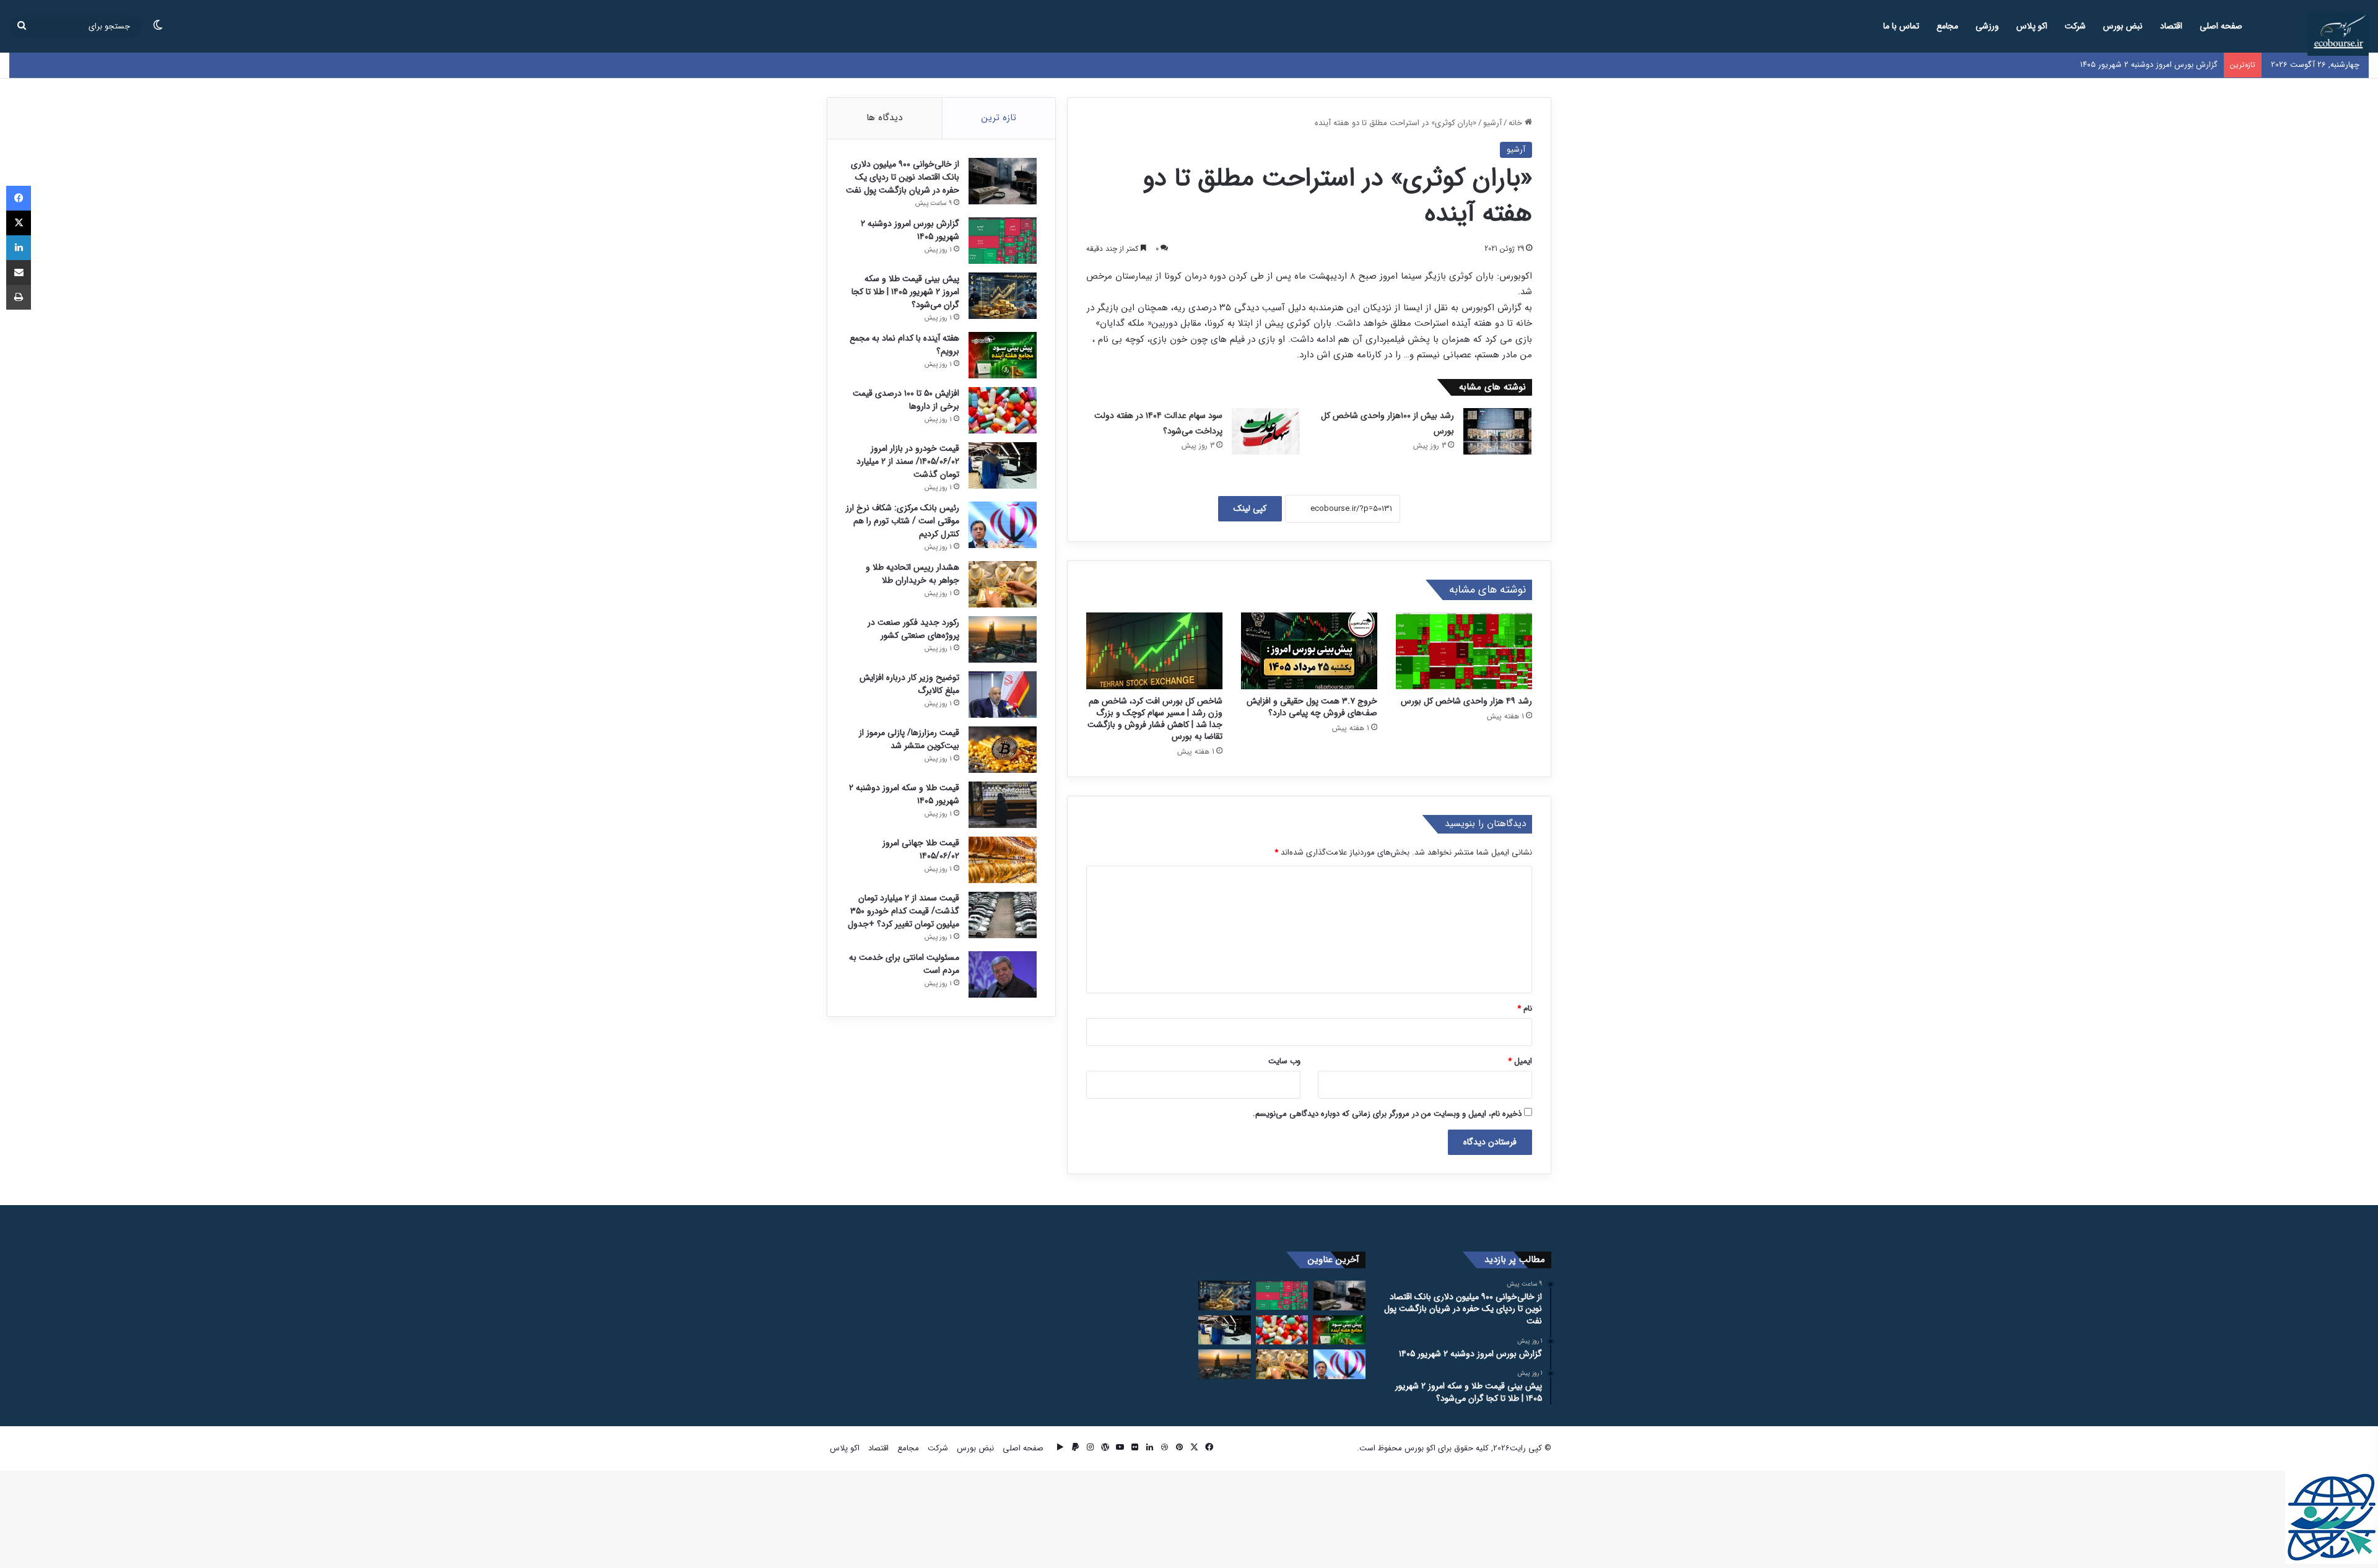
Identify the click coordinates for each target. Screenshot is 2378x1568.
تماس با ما (1901, 26)
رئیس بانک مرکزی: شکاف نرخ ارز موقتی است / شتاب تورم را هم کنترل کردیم (903, 521)
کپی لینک (1250, 508)
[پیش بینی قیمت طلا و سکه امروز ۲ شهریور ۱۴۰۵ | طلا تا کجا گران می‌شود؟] (1003, 296)
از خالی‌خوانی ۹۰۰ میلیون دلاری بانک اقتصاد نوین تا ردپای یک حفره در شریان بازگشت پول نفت (903, 177)
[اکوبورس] (2338, 34)
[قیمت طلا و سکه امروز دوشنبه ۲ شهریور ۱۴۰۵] (1003, 805)
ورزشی (1987, 26)
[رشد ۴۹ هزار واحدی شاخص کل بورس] (1464, 651)
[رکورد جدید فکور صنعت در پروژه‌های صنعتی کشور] (1003, 639)
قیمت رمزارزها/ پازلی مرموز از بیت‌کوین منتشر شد (909, 739)
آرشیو (1492, 123)
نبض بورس (2123, 26)
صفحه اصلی (2221, 26)
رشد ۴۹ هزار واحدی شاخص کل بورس (1466, 701)
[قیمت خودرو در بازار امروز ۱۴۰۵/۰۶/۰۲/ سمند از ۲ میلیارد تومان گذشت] (1003, 465)
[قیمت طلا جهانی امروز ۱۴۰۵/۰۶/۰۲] (1003, 860)
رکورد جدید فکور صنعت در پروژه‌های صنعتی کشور (913, 629)
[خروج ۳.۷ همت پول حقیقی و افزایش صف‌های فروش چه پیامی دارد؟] (1309, 651)
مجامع (1947, 26)
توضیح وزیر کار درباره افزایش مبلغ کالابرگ (909, 684)
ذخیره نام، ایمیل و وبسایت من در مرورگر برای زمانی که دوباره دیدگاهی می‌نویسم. (1387, 1114)
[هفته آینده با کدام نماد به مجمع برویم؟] (1003, 355)
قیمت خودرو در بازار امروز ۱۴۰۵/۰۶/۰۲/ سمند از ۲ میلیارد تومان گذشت (908, 461)
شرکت (2075, 26)
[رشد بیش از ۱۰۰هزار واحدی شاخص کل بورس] (1497, 431)
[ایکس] (19, 223)
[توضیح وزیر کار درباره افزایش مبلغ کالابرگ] (1003, 695)
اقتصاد (2171, 26)
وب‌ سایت (1284, 1061)
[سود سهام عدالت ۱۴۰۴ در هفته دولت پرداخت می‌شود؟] (1266, 431)
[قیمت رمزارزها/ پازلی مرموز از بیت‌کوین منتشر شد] (1003, 750)
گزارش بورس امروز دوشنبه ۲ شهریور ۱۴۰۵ (910, 230)
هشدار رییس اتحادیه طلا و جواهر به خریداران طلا (912, 574)
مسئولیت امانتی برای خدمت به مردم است (904, 964)
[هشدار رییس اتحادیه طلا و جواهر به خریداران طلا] (1003, 584)
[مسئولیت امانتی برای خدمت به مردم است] (1003, 974)
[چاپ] (19, 297)
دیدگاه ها (884, 118)
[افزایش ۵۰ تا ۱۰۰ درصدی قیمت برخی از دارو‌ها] (1003, 410)
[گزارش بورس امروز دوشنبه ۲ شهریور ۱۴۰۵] (1003, 241)
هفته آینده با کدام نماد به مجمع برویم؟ (904, 345)
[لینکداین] (19, 248)
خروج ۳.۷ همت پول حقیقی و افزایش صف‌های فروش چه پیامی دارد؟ (1312, 707)
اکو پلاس (2032, 26)
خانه (1517, 123)
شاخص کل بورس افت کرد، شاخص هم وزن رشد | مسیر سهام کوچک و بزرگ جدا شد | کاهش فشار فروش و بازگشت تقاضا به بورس (1155, 719)
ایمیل (1520, 1061)
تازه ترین (999, 118)
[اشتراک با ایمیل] (19, 272)
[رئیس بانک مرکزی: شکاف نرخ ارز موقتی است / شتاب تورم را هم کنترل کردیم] (1003, 525)
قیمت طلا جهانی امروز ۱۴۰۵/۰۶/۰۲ (921, 849)
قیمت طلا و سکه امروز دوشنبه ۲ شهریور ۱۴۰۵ (904, 794)
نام (1525, 1008)
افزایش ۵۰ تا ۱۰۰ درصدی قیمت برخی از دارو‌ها (906, 400)
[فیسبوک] (19, 198)
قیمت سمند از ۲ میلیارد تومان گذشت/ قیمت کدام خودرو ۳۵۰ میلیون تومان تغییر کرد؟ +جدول (904, 911)
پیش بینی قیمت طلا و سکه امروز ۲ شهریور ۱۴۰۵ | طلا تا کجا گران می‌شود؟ (905, 292)
